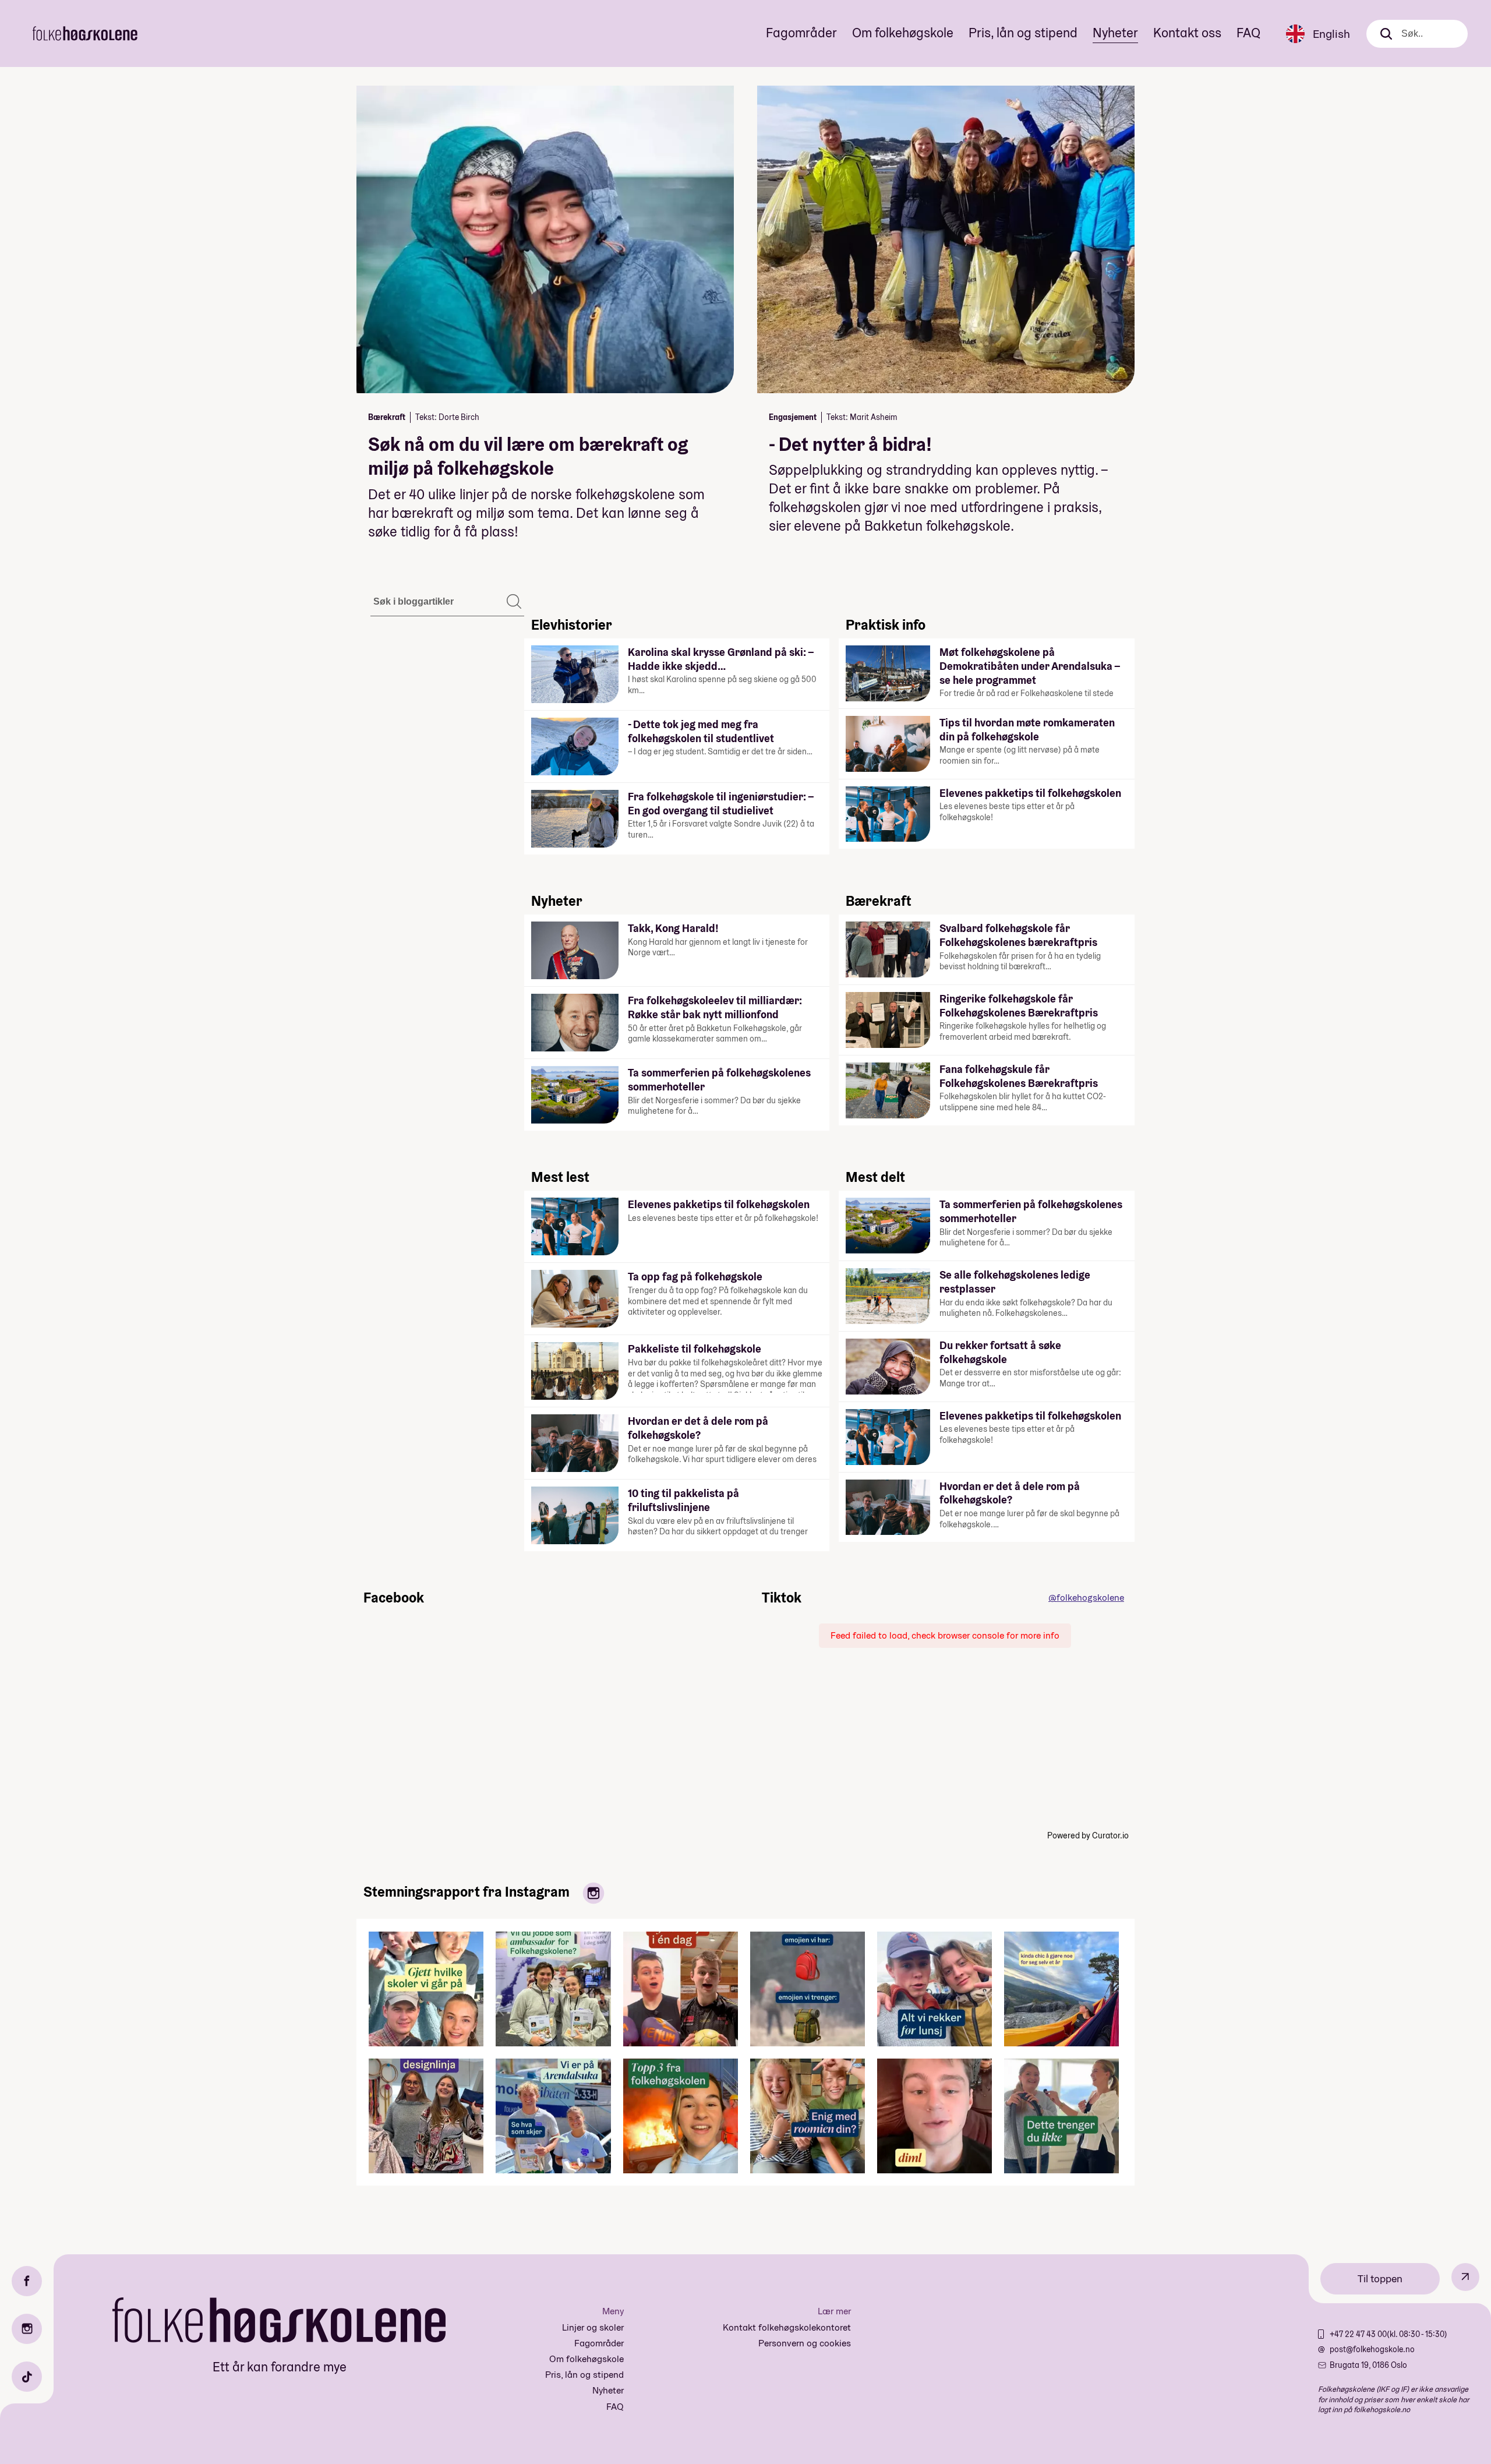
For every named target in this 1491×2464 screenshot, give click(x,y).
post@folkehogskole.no (1372, 2349)
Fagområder (801, 33)
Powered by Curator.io (1088, 1835)
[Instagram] (27, 2329)
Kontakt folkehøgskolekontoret (787, 2327)
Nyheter (1115, 33)
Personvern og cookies (805, 2343)
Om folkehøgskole (903, 33)
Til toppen (1380, 2278)
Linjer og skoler (593, 2327)
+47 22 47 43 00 (1358, 2334)
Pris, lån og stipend (1023, 33)
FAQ (1248, 33)
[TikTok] (27, 2377)
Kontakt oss (1187, 33)
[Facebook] (27, 2281)
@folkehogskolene (1086, 1598)
